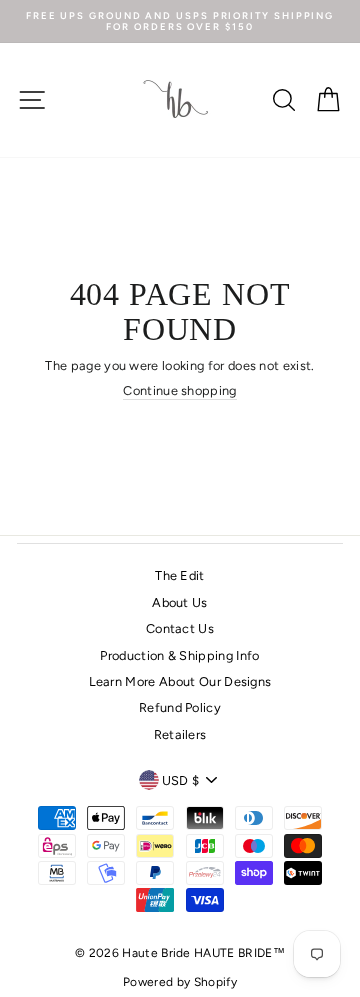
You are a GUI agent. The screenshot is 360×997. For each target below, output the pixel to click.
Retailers (180, 734)
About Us (180, 602)
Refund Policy (180, 707)
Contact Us (180, 628)
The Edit (180, 575)
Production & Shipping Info (179, 655)
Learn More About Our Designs (180, 681)
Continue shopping (179, 390)
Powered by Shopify (180, 982)
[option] (180, 21)
